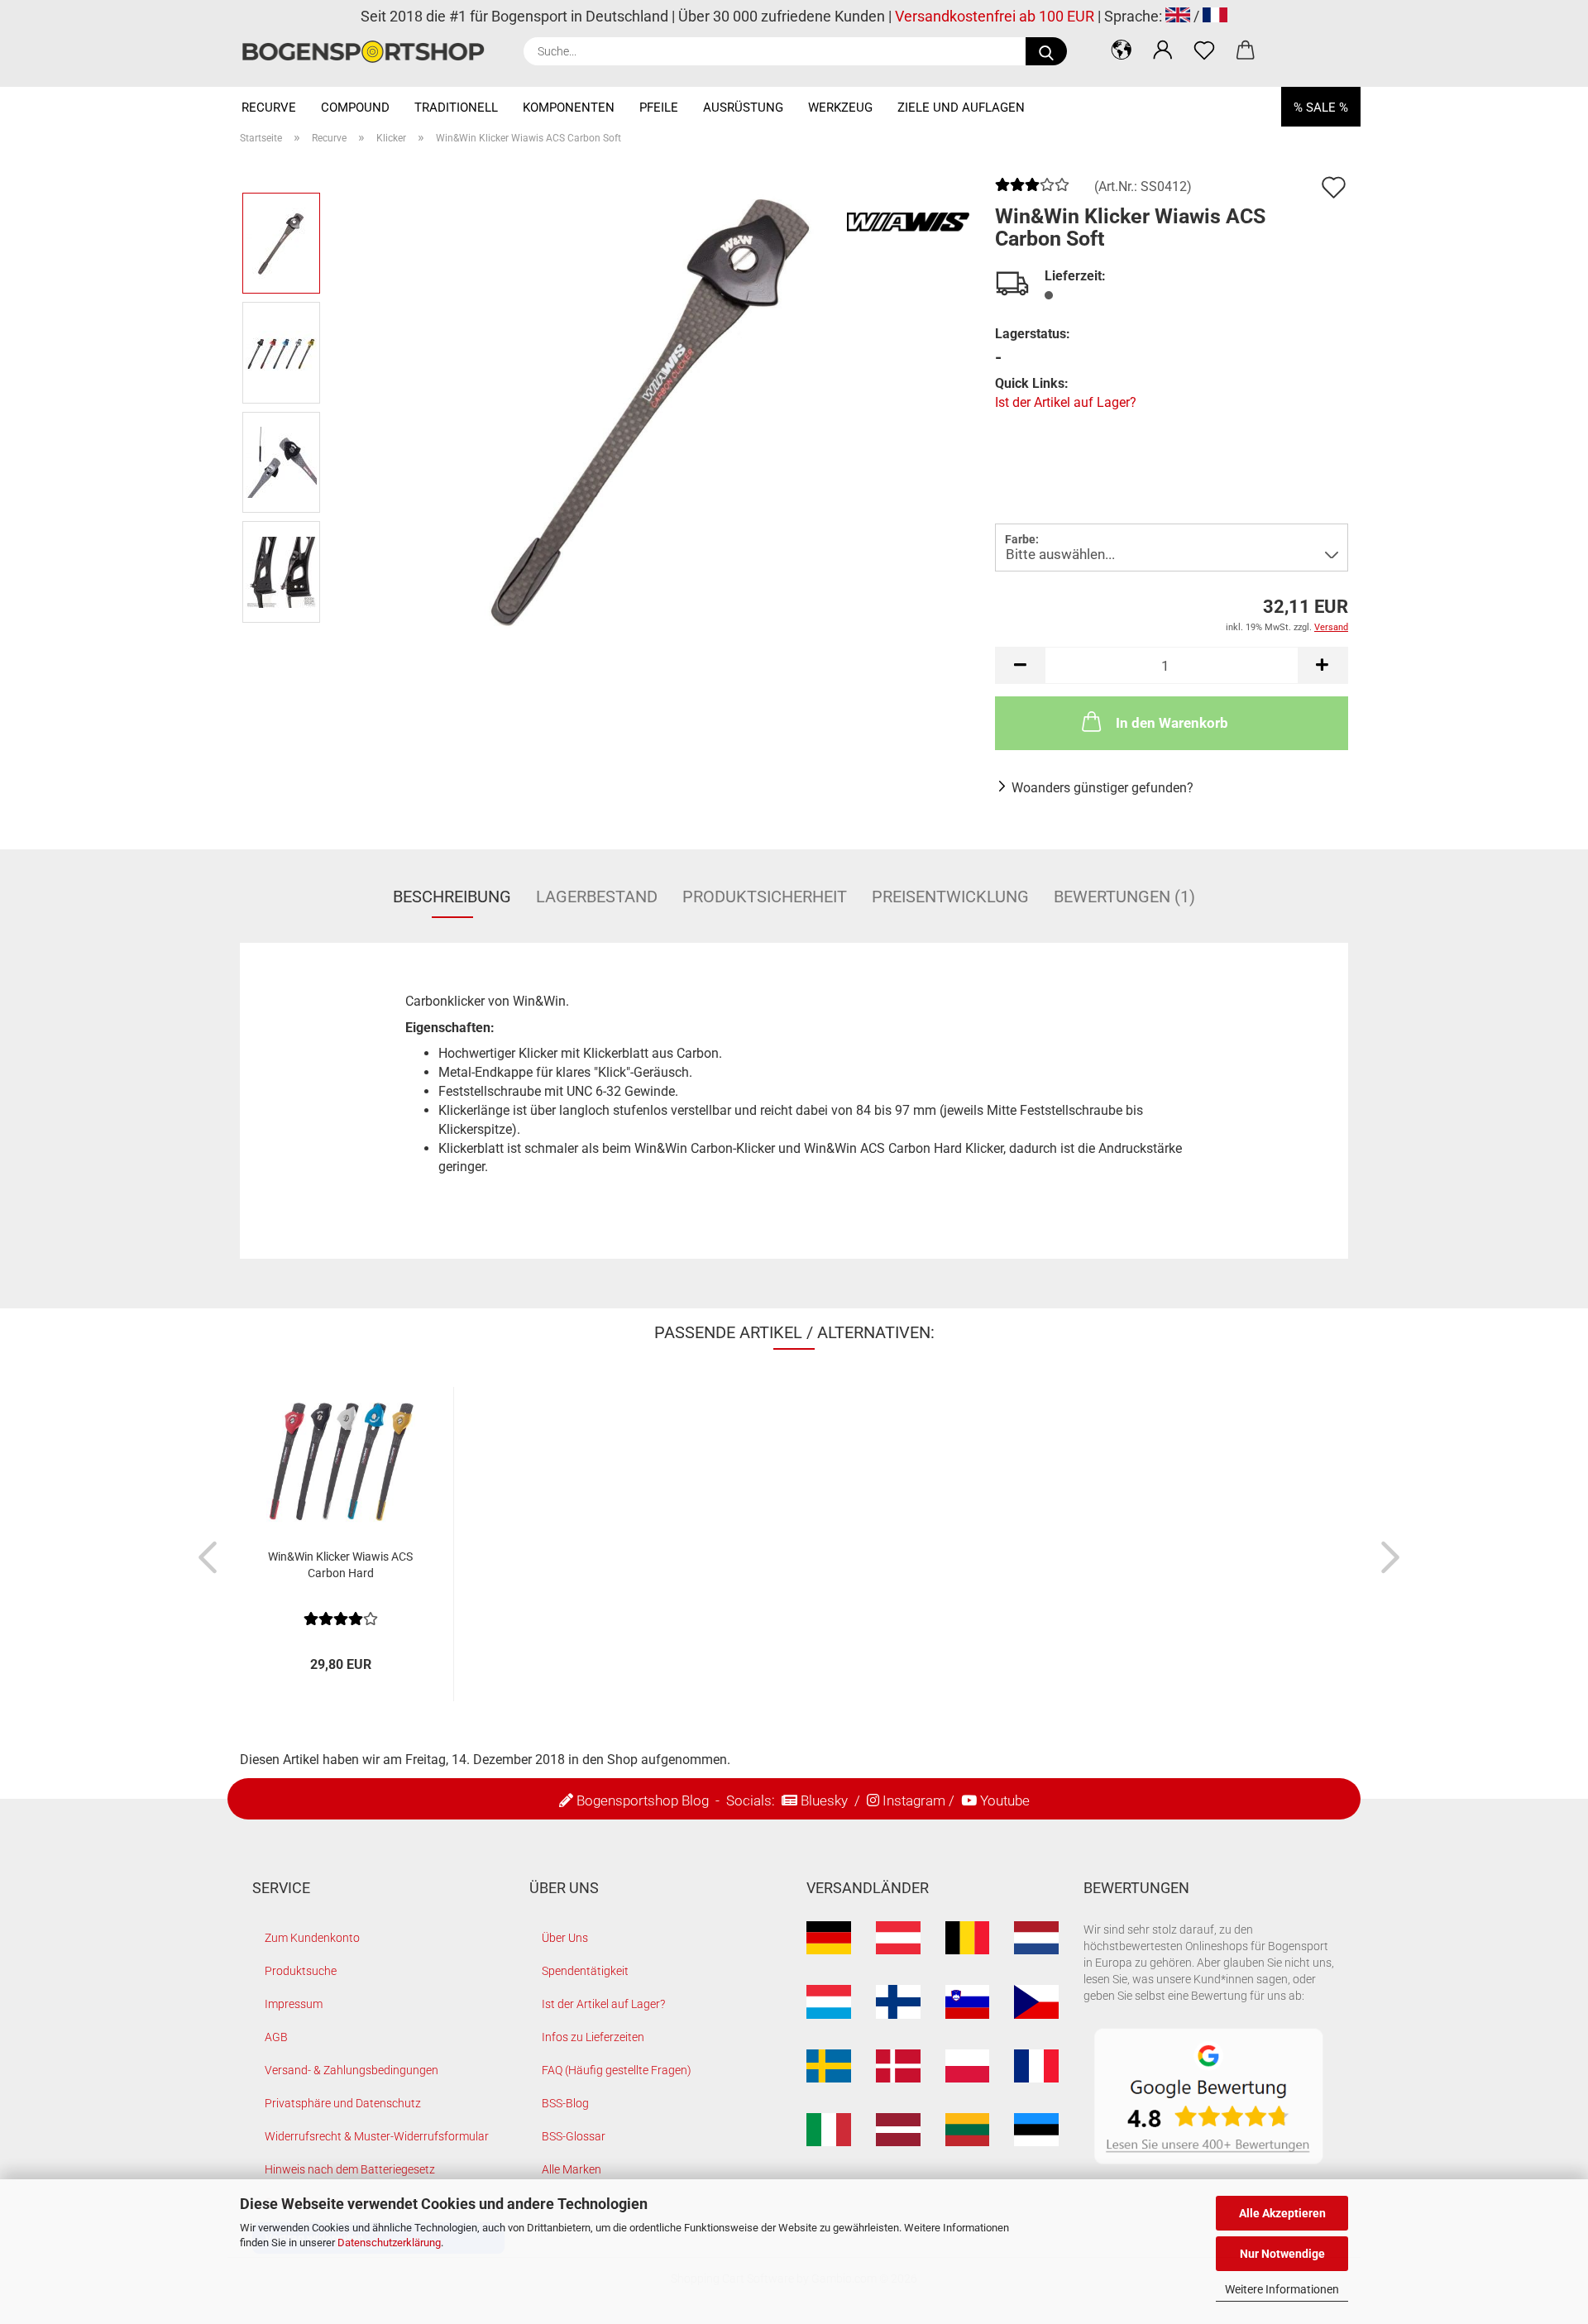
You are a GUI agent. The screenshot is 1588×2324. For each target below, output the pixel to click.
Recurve (269, 108)
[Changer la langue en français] (1215, 16)
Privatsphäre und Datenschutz (343, 2103)
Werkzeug (840, 108)
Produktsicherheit (765, 897)
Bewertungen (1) (1124, 897)
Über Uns (565, 1938)
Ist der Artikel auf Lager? (1066, 402)
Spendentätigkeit (585, 1971)
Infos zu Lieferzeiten (593, 2037)
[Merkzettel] (1204, 50)
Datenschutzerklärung (389, 2243)
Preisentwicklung (950, 897)
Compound (355, 108)
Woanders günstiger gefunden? (1103, 788)
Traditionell (456, 108)
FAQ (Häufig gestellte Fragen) (617, 2070)
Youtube (1005, 1800)
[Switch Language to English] (1178, 16)
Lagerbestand (597, 897)
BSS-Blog (565, 2103)
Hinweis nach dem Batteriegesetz (350, 2169)
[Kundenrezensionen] (1032, 191)
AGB (276, 2037)
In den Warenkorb (1172, 723)
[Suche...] (1046, 51)
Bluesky (824, 1800)
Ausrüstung (743, 108)
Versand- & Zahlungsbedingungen (352, 2070)
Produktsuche (301, 1971)
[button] (1122, 50)
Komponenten (569, 108)
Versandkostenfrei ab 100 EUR (995, 16)
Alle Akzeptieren (1282, 2213)
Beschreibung (452, 897)
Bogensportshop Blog (643, 1800)
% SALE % (1321, 108)
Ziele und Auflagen (961, 108)
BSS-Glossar (574, 2136)
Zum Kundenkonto (312, 1938)
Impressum (294, 2004)
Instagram (914, 1800)
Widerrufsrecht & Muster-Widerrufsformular (377, 2136)
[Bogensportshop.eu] (369, 52)
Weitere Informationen (1282, 2289)
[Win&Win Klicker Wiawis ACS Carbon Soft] (653, 406)
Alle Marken (572, 2169)
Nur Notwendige (1282, 2254)
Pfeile (659, 108)
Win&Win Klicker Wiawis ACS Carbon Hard (340, 1565)
